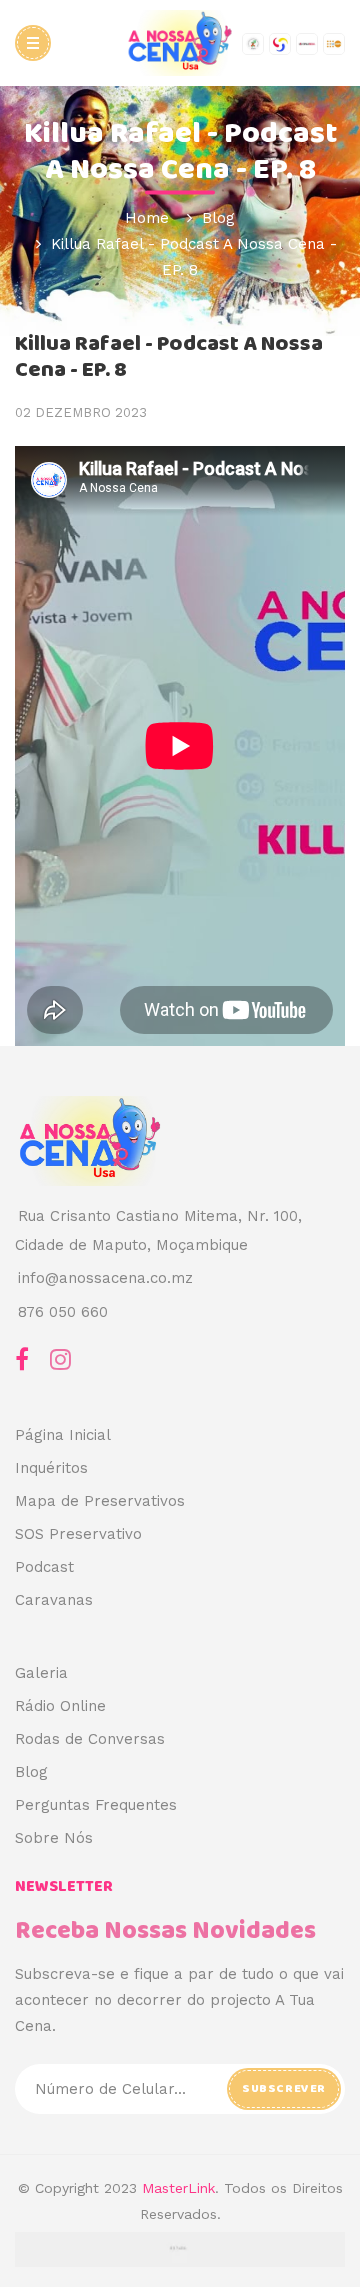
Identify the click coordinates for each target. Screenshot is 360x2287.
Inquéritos (51, 1468)
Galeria (41, 1673)
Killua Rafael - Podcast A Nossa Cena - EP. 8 (169, 357)
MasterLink (178, 2188)
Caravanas (54, 1600)
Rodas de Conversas (90, 1739)
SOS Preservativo (78, 1534)
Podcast (44, 1567)
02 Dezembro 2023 (81, 412)
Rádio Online (60, 1706)
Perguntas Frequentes (96, 1805)
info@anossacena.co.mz (105, 1278)
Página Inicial (63, 1435)
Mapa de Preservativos (100, 1501)
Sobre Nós (54, 1838)
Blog (31, 1772)
